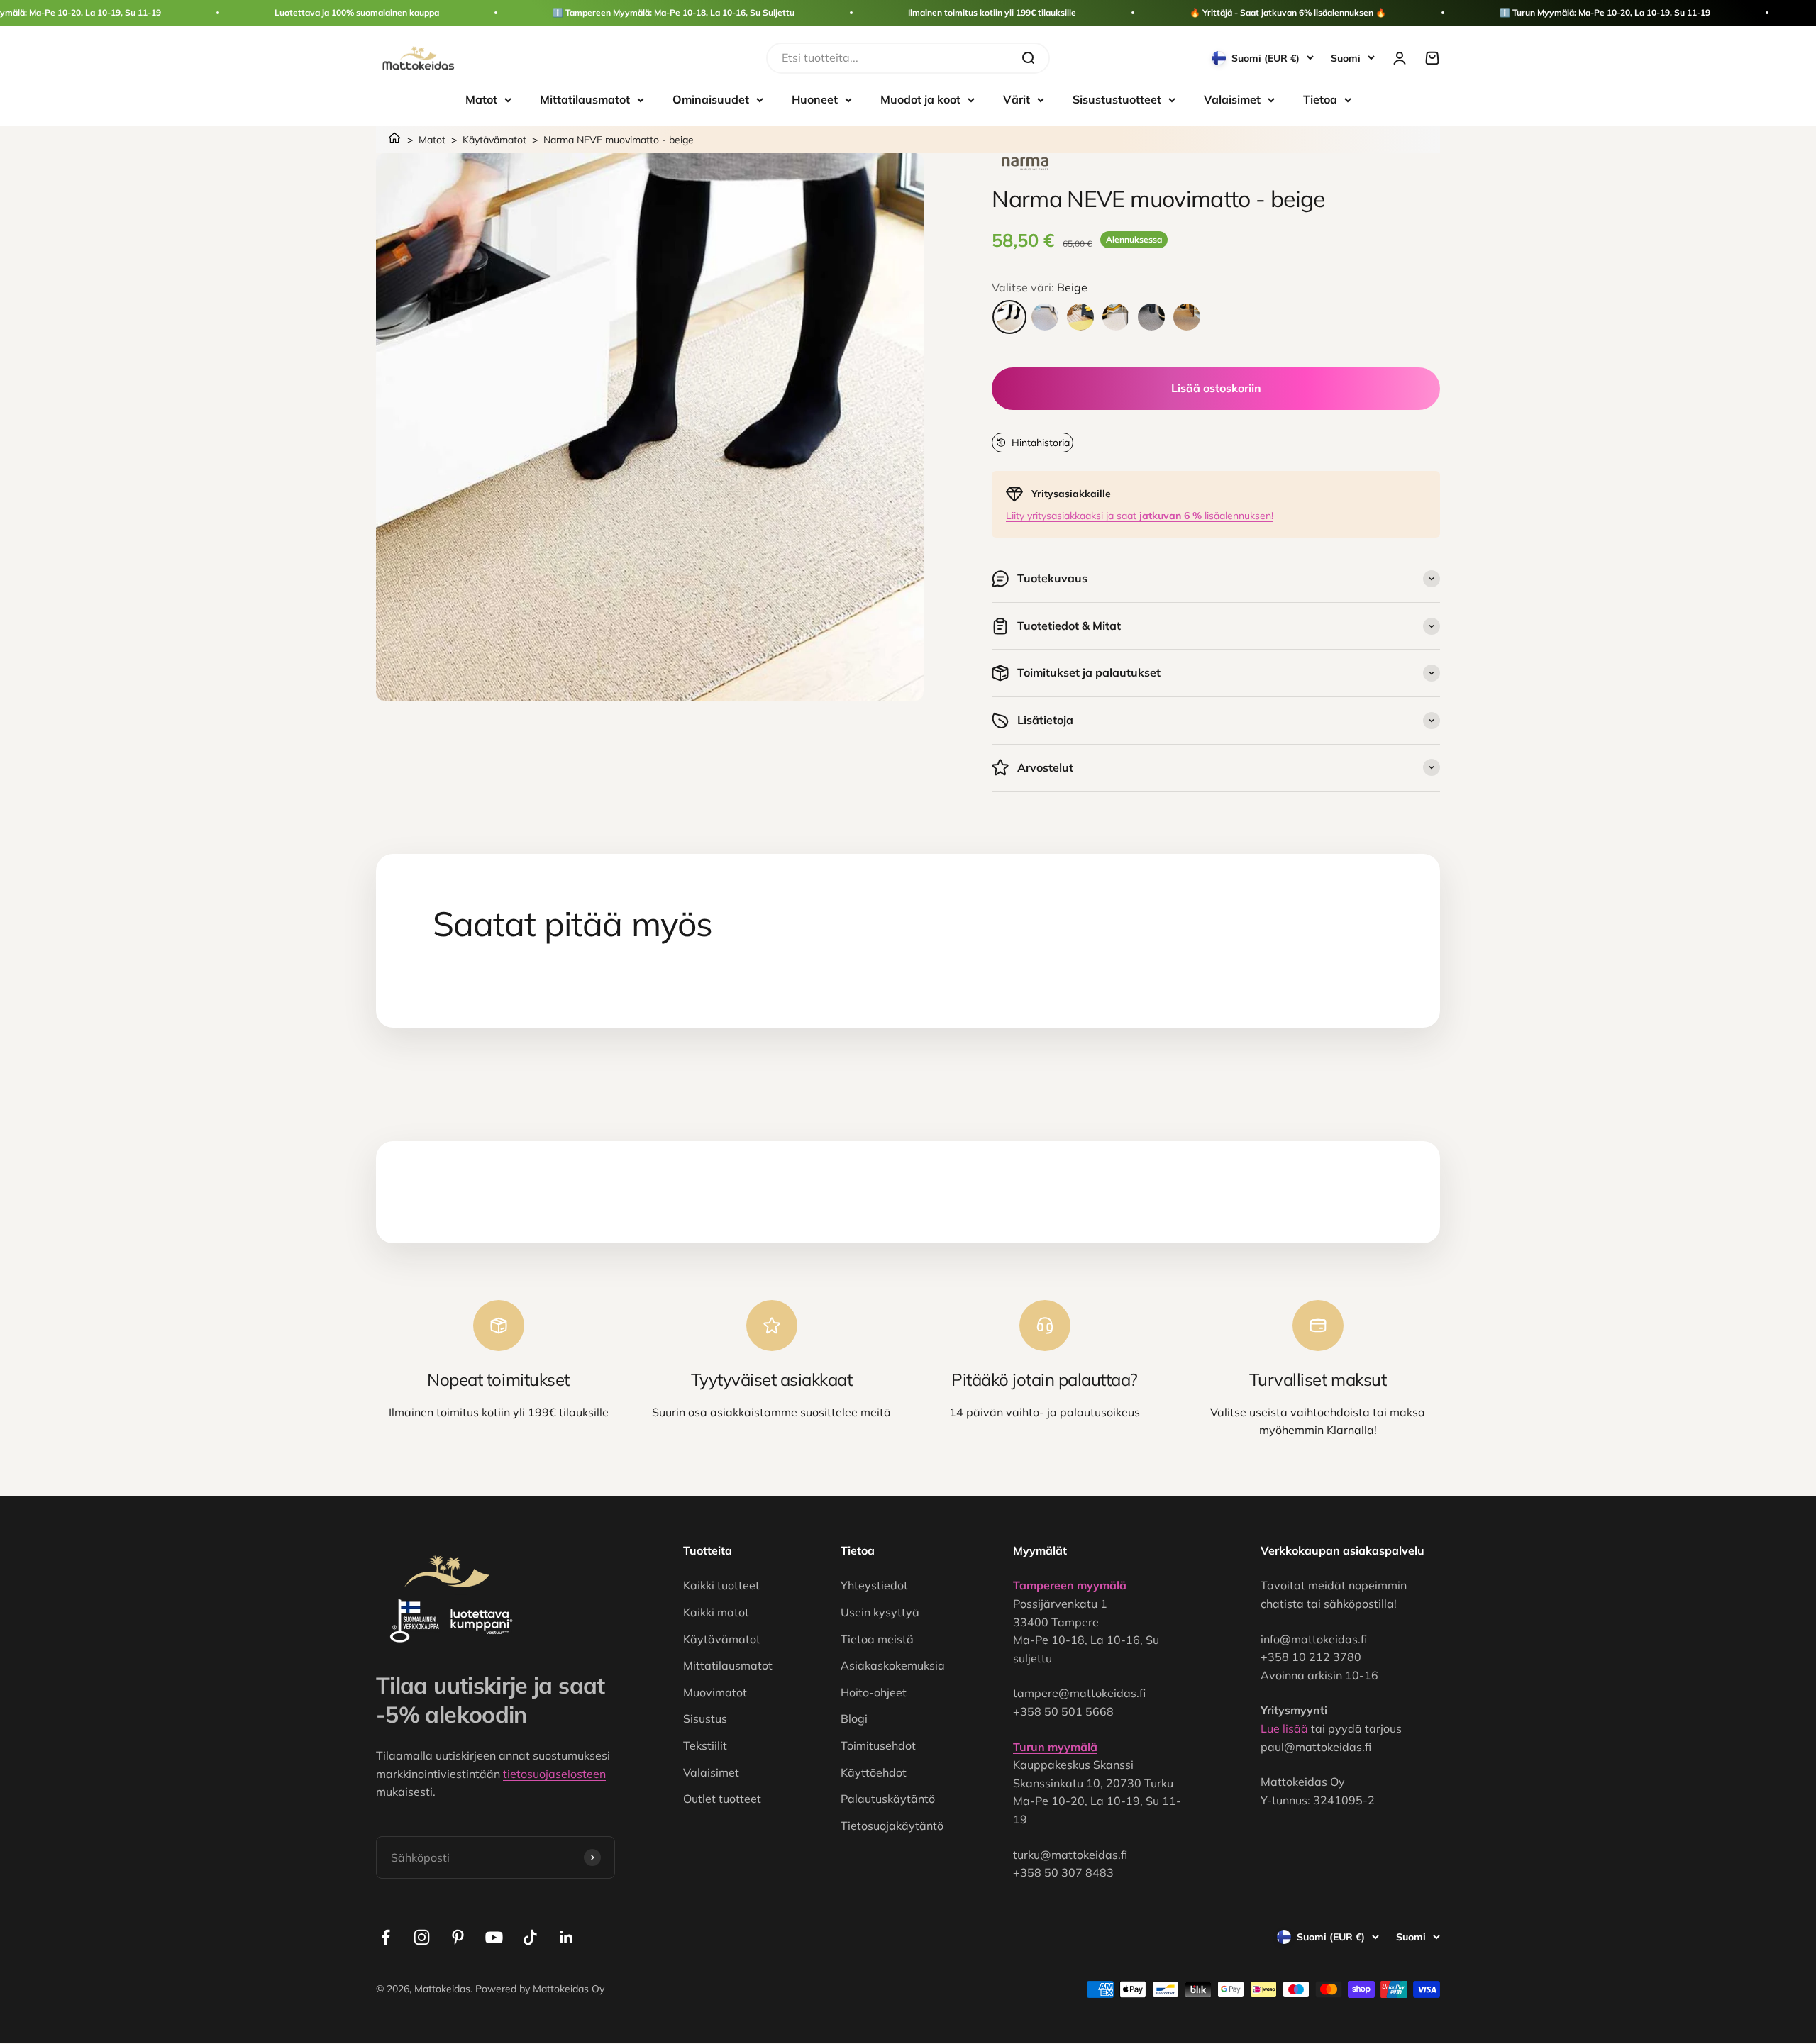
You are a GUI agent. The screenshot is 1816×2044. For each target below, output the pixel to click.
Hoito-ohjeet (874, 1692)
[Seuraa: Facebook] (386, 1937)
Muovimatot (715, 1692)
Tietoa (1320, 99)
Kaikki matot (716, 1612)
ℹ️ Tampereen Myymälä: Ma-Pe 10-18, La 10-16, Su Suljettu (674, 12)
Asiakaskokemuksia (893, 1665)
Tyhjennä (983, 57)
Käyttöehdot (874, 1772)
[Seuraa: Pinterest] (458, 1937)
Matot (481, 99)
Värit (1017, 99)
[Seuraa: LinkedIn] (566, 1937)
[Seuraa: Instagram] (422, 1937)
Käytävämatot (494, 140)
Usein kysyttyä (880, 1612)
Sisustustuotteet (1117, 99)
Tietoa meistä (877, 1639)
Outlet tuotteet (722, 1799)
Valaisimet (1232, 99)
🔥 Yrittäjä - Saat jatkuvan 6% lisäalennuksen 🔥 (1288, 12)
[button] (1032, 443)
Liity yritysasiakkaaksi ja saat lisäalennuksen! (1140, 516)
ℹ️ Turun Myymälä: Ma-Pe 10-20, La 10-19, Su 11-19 (1605, 12)
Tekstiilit (705, 1745)
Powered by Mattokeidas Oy (540, 1989)
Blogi (854, 1718)
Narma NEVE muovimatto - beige (619, 140)
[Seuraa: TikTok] (530, 1937)
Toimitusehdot (878, 1745)
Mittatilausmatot (585, 99)
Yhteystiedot (874, 1585)
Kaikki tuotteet (721, 1585)
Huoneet (815, 99)
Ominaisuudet (711, 99)
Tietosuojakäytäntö (892, 1826)
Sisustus (705, 1718)
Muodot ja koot (920, 99)
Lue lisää (1284, 1728)
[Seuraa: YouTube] (494, 1937)
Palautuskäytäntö (888, 1799)
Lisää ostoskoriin (1216, 388)
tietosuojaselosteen (554, 1774)
